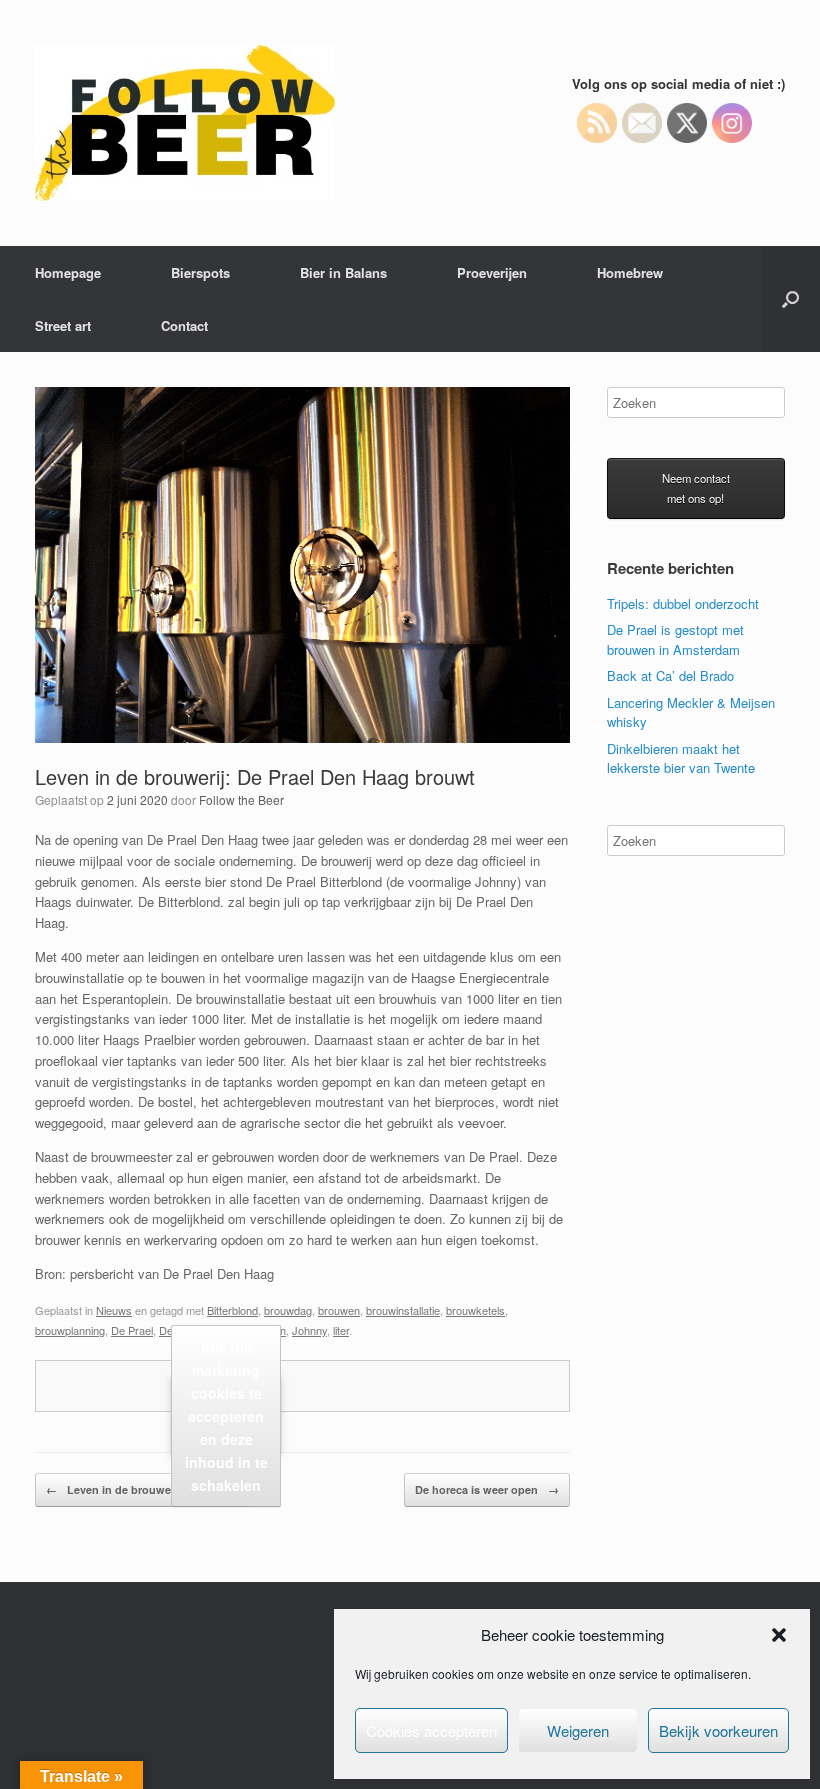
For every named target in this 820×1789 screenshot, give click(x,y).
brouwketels (475, 1310)
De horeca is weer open (487, 1489)
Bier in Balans (343, 272)
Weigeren (578, 1730)
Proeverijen (492, 272)
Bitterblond (232, 1310)
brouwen (339, 1310)
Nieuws (114, 1310)
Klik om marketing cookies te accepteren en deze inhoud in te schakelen (226, 1415)
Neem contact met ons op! (696, 488)
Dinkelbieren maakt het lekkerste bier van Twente (681, 758)
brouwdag (288, 1310)
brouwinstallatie (403, 1310)
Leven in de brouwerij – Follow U (143, 1489)
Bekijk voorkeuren (718, 1730)
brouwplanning (70, 1330)
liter (341, 1330)
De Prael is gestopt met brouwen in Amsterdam (675, 639)
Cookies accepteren (431, 1730)
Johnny (309, 1330)
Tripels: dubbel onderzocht (683, 603)
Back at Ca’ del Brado (670, 675)
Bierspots (200, 272)
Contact (184, 325)
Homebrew (630, 272)
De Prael (132, 1330)
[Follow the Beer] (185, 123)
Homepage (68, 272)
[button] (779, 1635)
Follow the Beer (241, 799)
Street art (63, 325)
